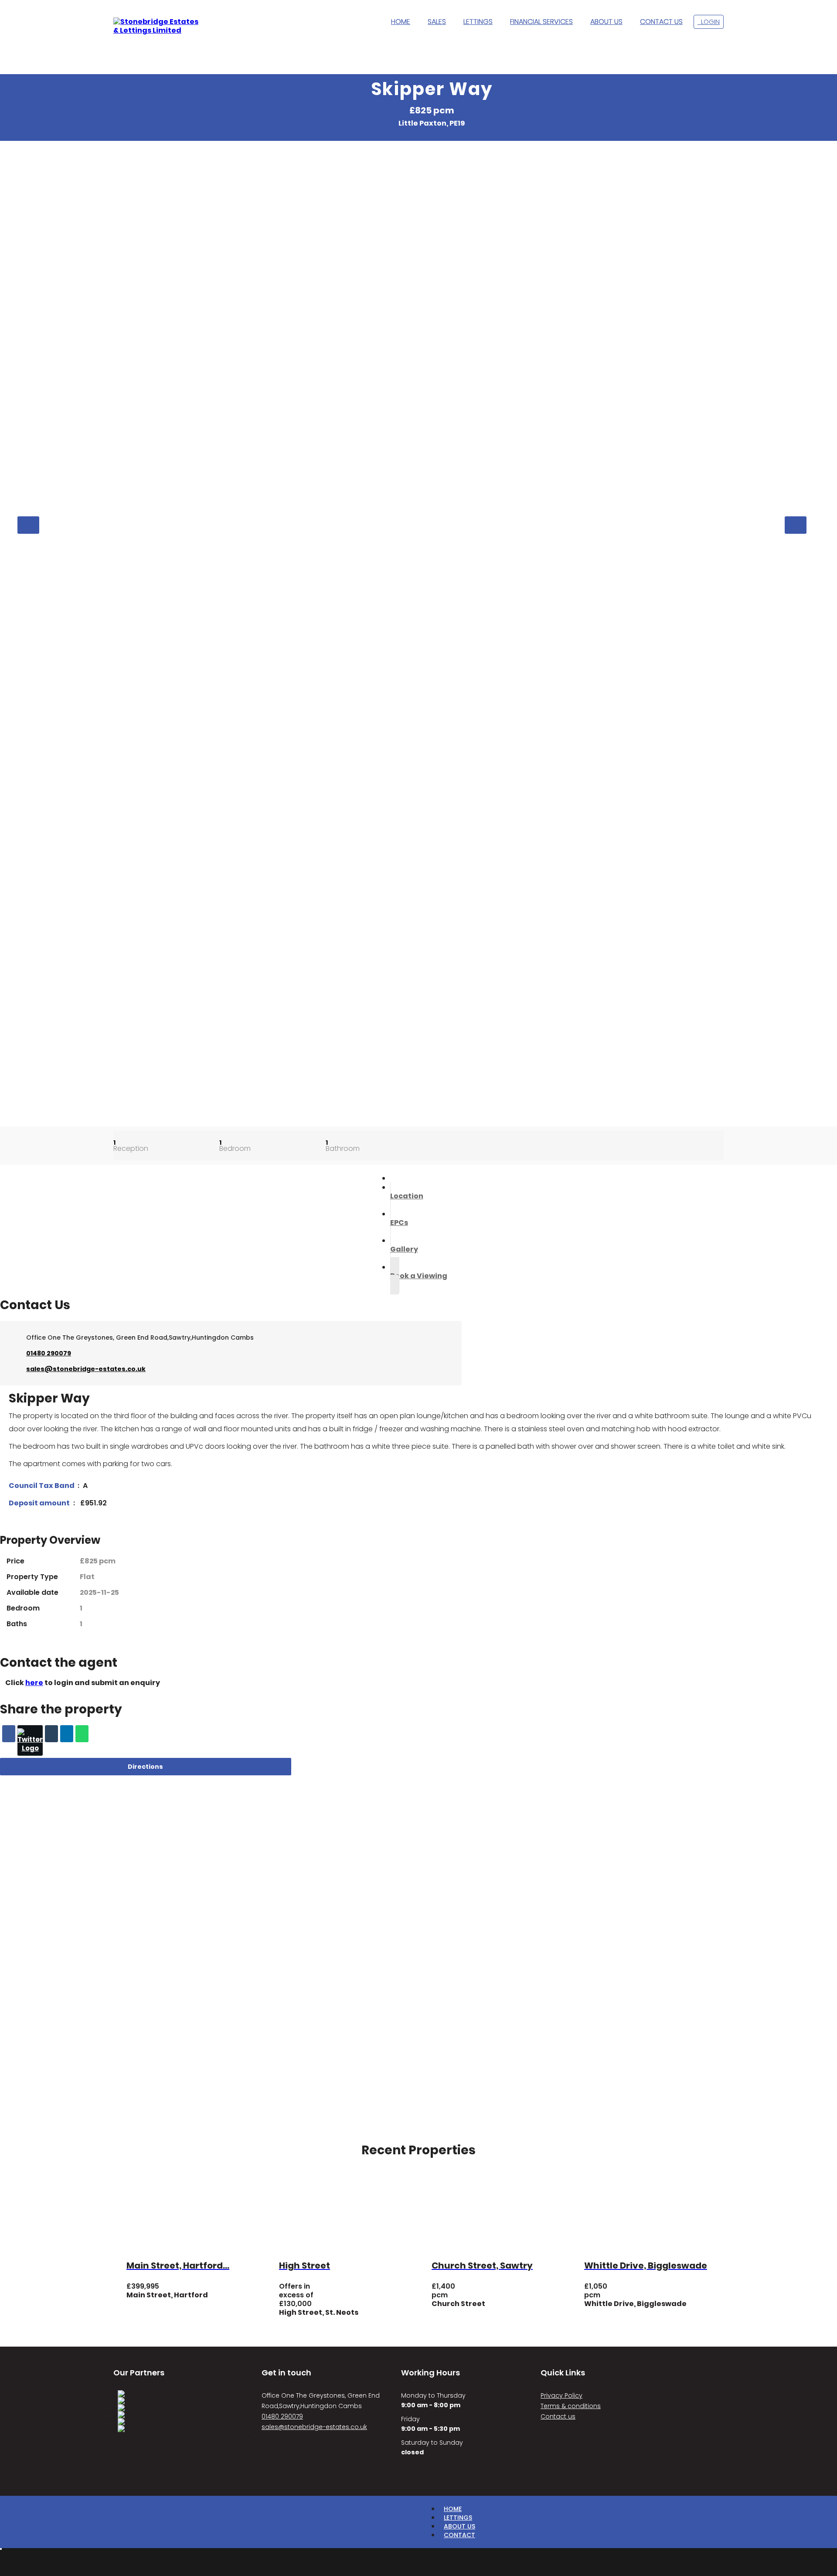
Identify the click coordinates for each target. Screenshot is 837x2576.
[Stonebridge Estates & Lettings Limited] (157, 26)
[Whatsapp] (82, 1734)
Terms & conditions (571, 2406)
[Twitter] (30, 1740)
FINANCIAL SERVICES (541, 22)
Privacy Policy (561, 2395)
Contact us (558, 2416)
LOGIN (709, 22)
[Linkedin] (67, 1734)
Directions (145, 1767)
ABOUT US (606, 22)
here (34, 1683)
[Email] (51, 1734)
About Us (459, 2526)
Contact (459, 2535)
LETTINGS (478, 22)
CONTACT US (661, 22)
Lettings (458, 2518)
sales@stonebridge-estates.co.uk (86, 1369)
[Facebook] (9, 1734)
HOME (401, 22)
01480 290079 (49, 1353)
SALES (437, 22)
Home (453, 2509)
